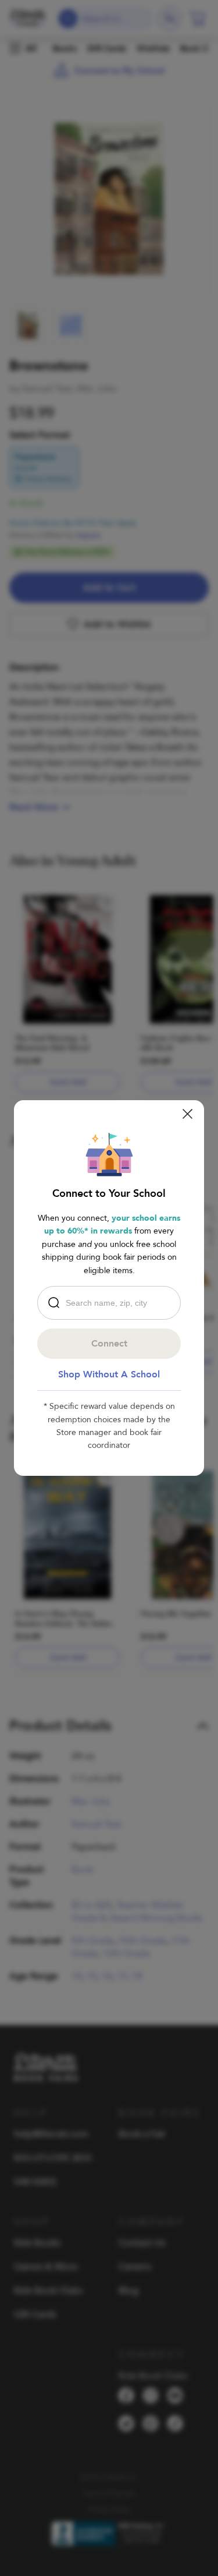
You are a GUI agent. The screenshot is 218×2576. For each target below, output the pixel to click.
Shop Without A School (109, 1374)
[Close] (187, 1114)
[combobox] (112, 1303)
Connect (109, 1344)
